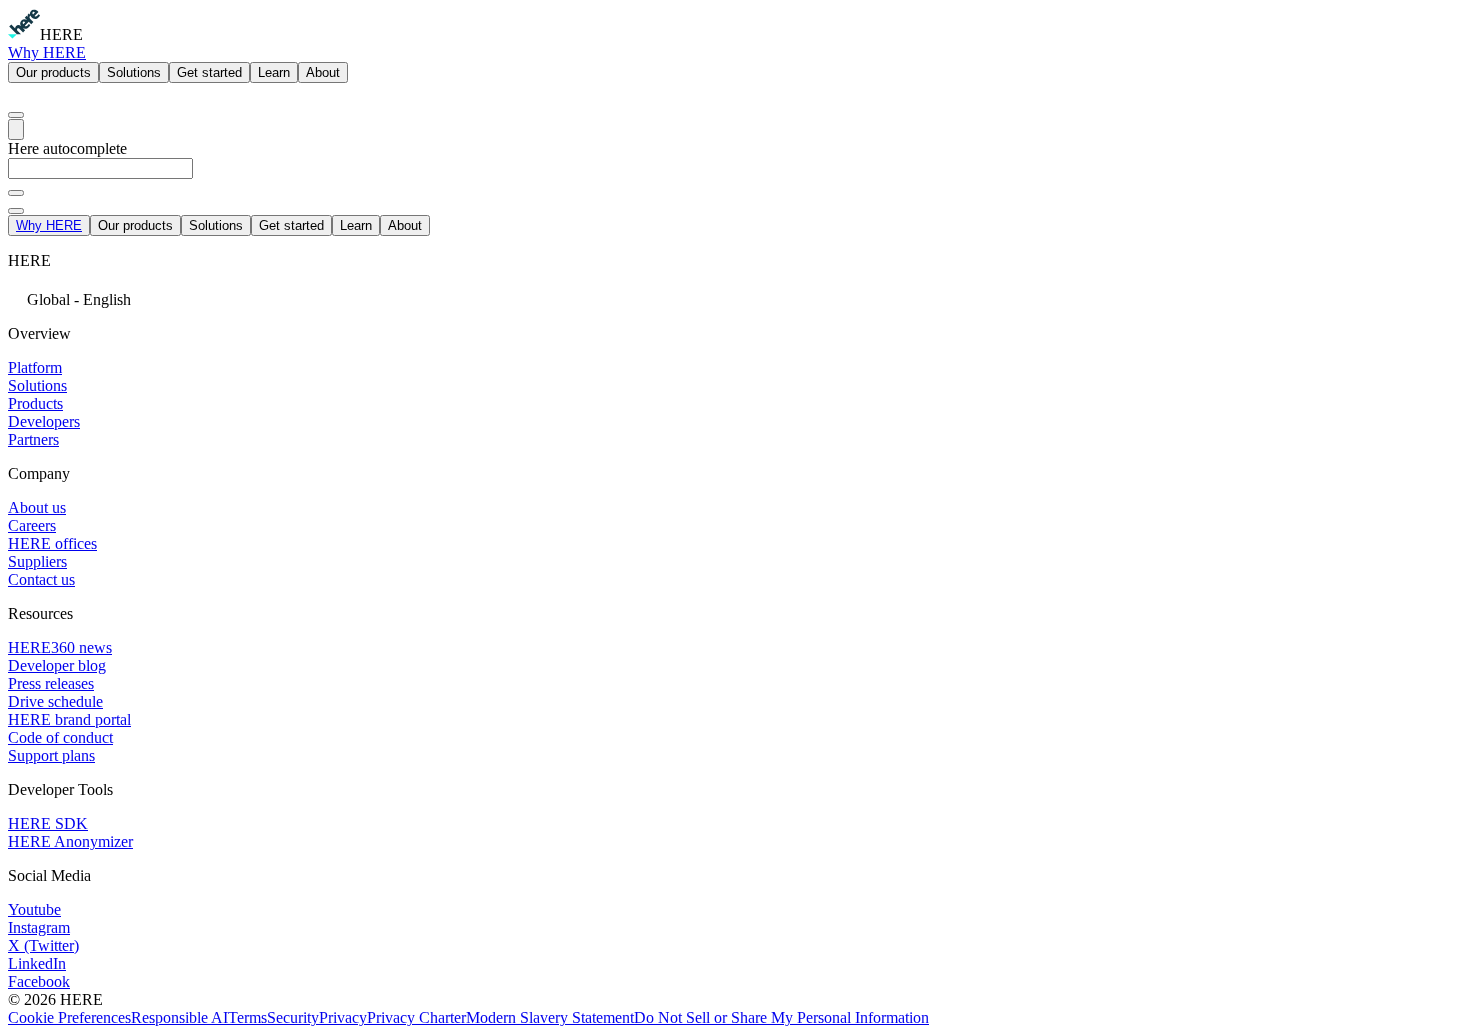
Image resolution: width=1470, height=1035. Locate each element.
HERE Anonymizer (70, 841)
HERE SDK (48, 823)
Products (35, 403)
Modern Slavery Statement (550, 1017)
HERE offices (52, 543)
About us (37, 507)
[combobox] (735, 177)
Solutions (134, 72)
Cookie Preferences (69, 1017)
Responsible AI (179, 1017)
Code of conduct (60, 737)
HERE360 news (60, 647)
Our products (53, 72)
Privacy (343, 1017)
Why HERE (47, 52)
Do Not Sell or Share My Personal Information (781, 1017)
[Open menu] (16, 129)
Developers (44, 421)
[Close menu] (16, 211)
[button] (735, 297)
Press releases (51, 683)
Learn (274, 72)
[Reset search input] (16, 193)
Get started (209, 72)
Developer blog (57, 665)
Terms (247, 1017)
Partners (33, 439)
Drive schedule (55, 701)
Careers (32, 525)
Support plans (51, 755)
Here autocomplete (67, 148)
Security (293, 1017)
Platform (35, 367)
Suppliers (37, 561)
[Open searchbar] (16, 115)
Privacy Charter (416, 1017)
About (323, 72)
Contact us (41, 579)
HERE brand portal (69, 719)
